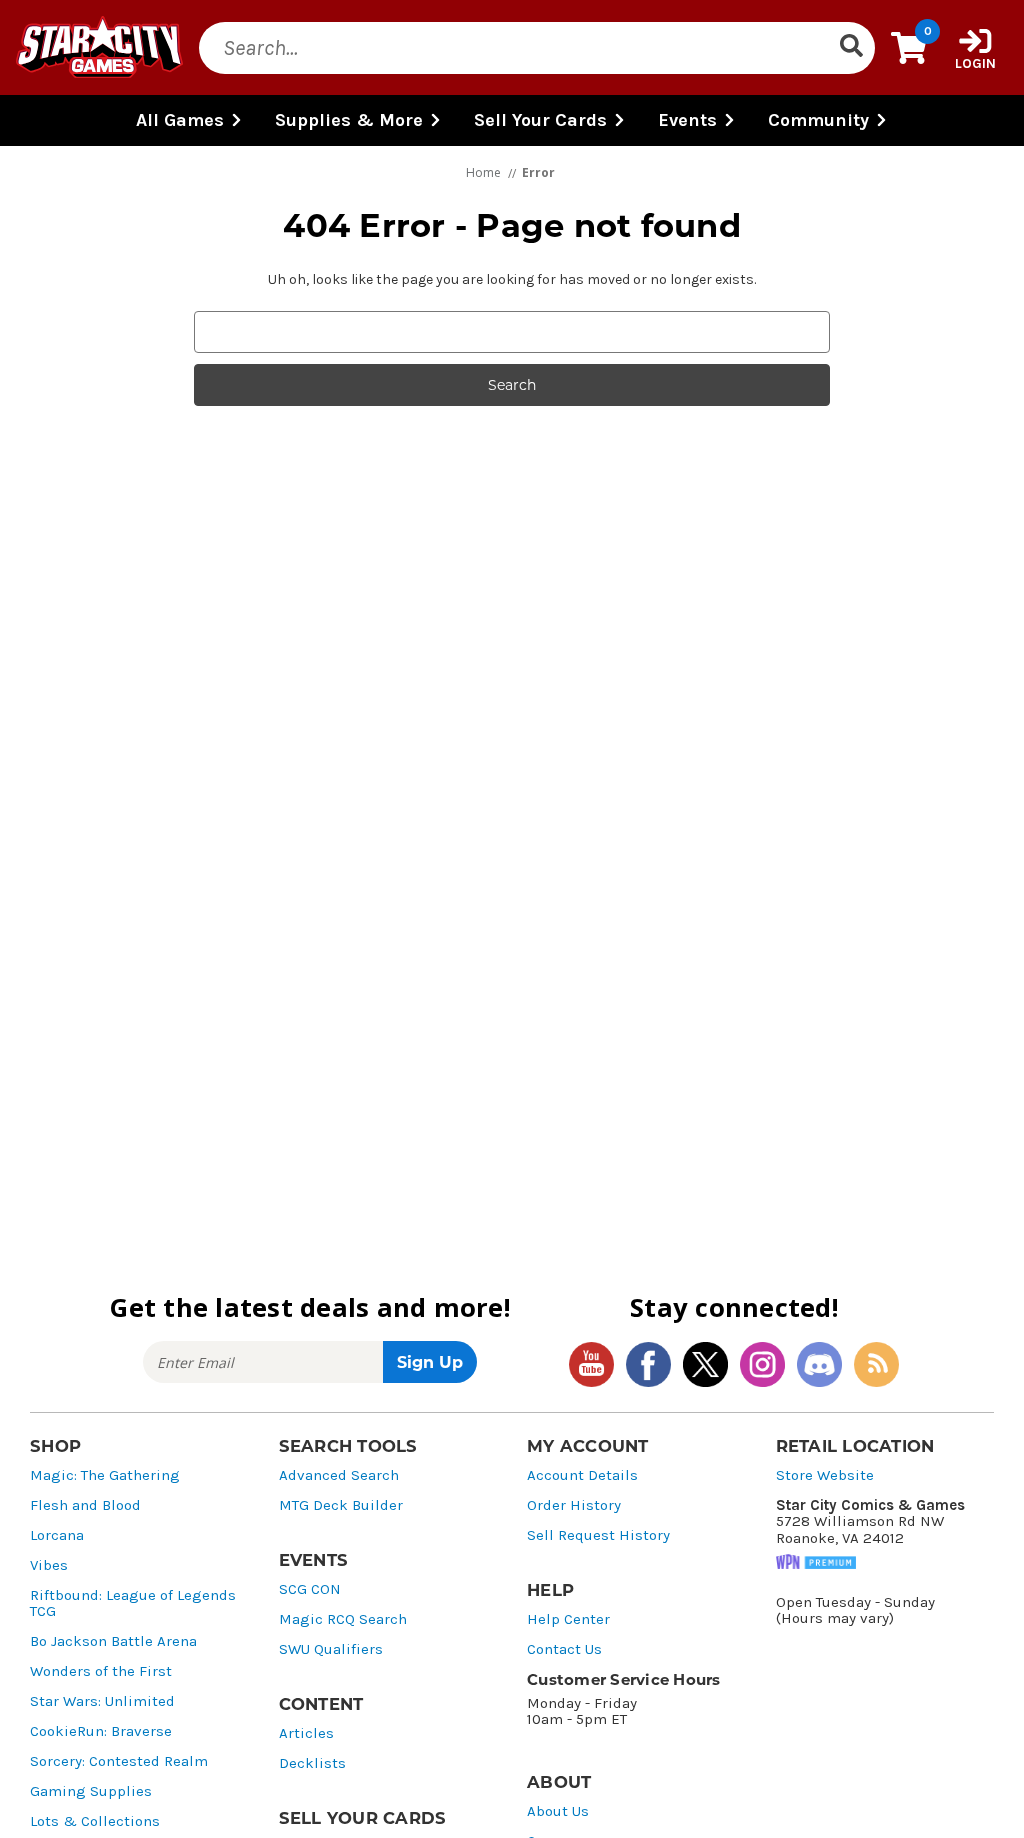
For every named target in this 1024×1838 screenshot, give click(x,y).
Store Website (825, 1475)
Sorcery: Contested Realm (119, 1761)
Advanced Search (339, 1475)
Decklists (312, 1763)
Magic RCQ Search (343, 1619)
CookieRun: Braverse (101, 1731)
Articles (306, 1733)
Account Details (582, 1475)
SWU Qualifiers (331, 1649)
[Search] (851, 48)
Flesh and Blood (85, 1505)
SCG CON (310, 1589)
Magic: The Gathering (105, 1475)
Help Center (568, 1619)
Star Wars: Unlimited (102, 1701)
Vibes (49, 1565)
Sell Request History (598, 1535)
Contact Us (564, 1649)
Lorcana (57, 1535)
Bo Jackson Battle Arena (113, 1641)
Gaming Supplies (91, 1791)
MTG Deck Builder (341, 1505)
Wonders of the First (101, 1671)
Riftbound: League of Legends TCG (133, 1603)
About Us (558, 1811)
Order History (574, 1505)
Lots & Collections (95, 1821)
